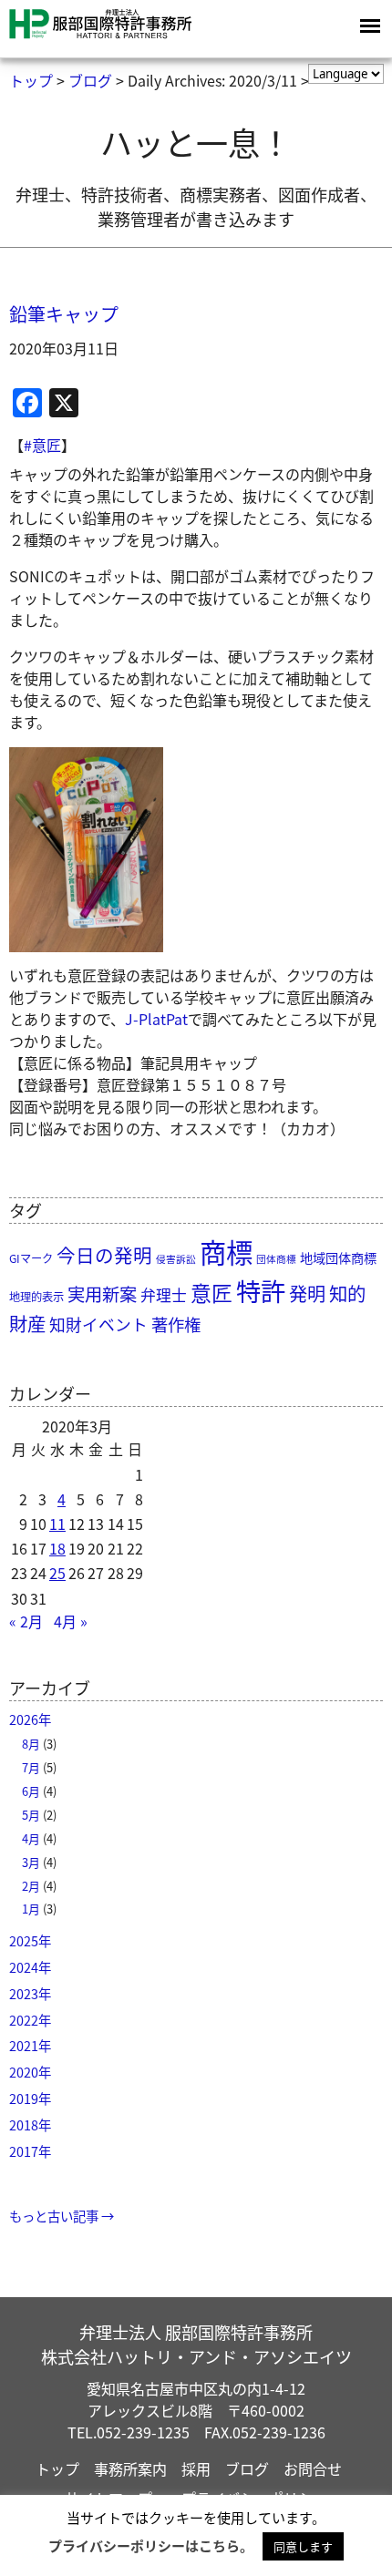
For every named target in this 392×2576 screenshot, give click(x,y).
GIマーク (31, 1258)
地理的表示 (36, 1297)
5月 (31, 1815)
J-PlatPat (156, 1019)
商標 (226, 1251)
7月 (31, 1767)
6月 (31, 1791)
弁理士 (164, 1295)
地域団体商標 (338, 1257)
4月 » (71, 1621)
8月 (31, 1744)
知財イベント (98, 1324)
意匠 (211, 1293)
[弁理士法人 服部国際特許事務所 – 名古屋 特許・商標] (100, 35)
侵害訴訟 (176, 1259)
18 (57, 1548)
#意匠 (42, 445)
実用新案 (102, 1294)
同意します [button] (303, 2546)
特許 (261, 1290)
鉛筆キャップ (64, 314)
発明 (307, 1293)
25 (57, 1573)
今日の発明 (104, 1255)
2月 (31, 1886)
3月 (31, 1862)
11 (57, 1524)
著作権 (176, 1324)
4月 (31, 1838)
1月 (31, 1909)
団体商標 (276, 1259)
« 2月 (26, 1621)
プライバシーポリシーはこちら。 (151, 2545)
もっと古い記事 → (62, 2216)
